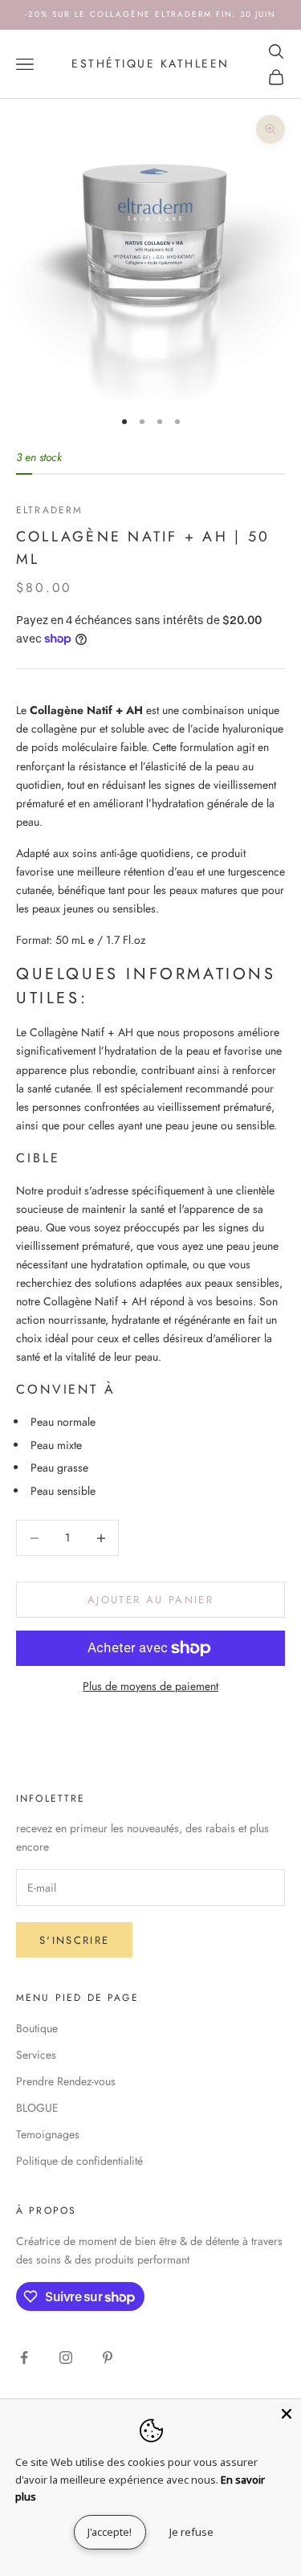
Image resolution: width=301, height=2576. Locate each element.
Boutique (37, 2028)
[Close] (287, 2414)
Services (36, 2055)
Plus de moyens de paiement (150, 1686)
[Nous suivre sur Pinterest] (108, 2358)
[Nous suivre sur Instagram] (66, 2358)
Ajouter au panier (150, 1600)
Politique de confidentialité (79, 2161)
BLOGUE (37, 2108)
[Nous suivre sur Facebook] (24, 2358)
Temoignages (48, 2134)
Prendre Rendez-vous (66, 2081)
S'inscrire (74, 1940)
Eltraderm (49, 510)
